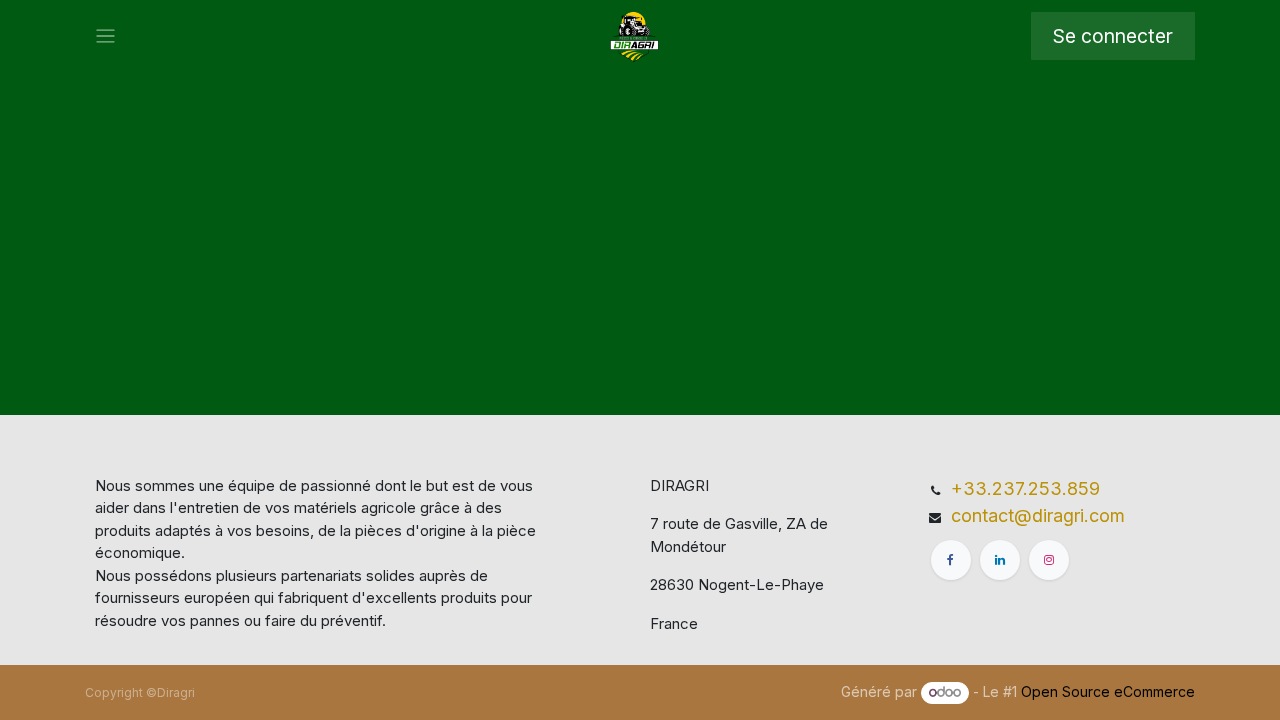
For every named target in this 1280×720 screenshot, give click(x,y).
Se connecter (1113, 36)
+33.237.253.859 (1025, 488)
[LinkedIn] (1000, 560)
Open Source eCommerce (1108, 691)
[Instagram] (1049, 560)
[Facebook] (951, 560)
